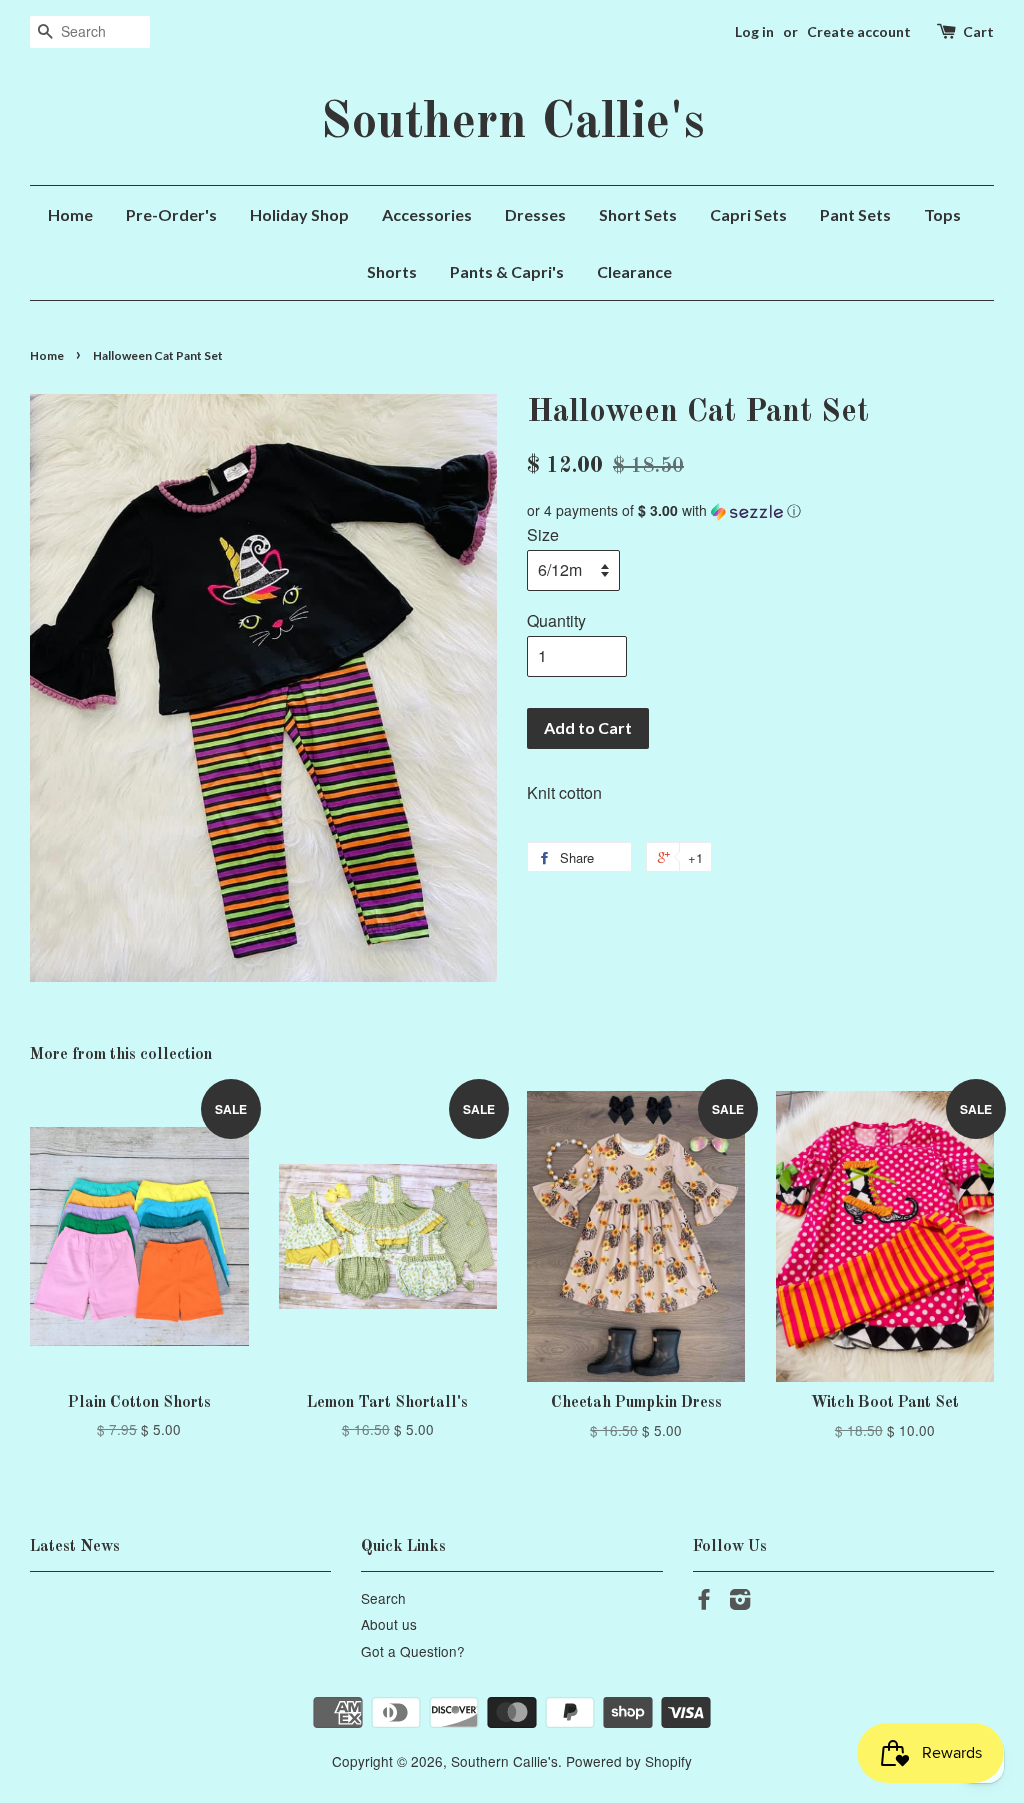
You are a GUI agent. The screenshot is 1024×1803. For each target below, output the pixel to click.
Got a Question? (413, 1651)
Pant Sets (855, 214)
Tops (942, 214)
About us (389, 1624)
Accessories (427, 214)
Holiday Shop (299, 214)
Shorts (392, 271)
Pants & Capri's (507, 271)
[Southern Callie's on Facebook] (704, 1602)
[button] (760, 510)
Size (543, 534)
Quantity (556, 620)
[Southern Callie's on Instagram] (740, 1602)
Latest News (75, 1547)
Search (383, 1598)
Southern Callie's (512, 123)
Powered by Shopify (629, 1761)
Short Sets (638, 214)
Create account (859, 31)
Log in (754, 31)
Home (70, 214)
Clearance (634, 271)
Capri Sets (748, 214)
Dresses (535, 214)
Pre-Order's (171, 214)
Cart (978, 31)
